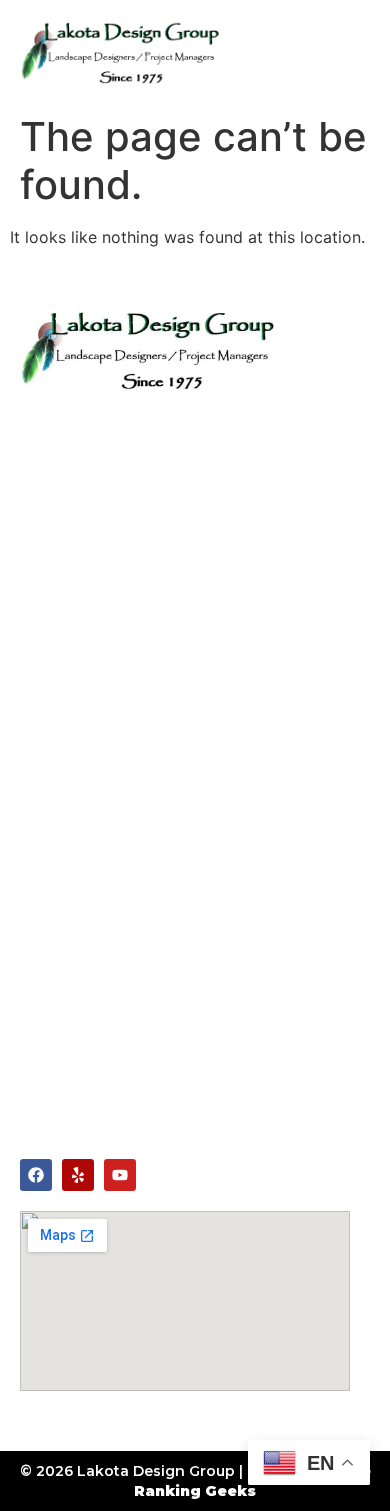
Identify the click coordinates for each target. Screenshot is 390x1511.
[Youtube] (120, 1175)
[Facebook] (36, 1175)
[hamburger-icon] (347, 52)
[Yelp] (78, 1175)
